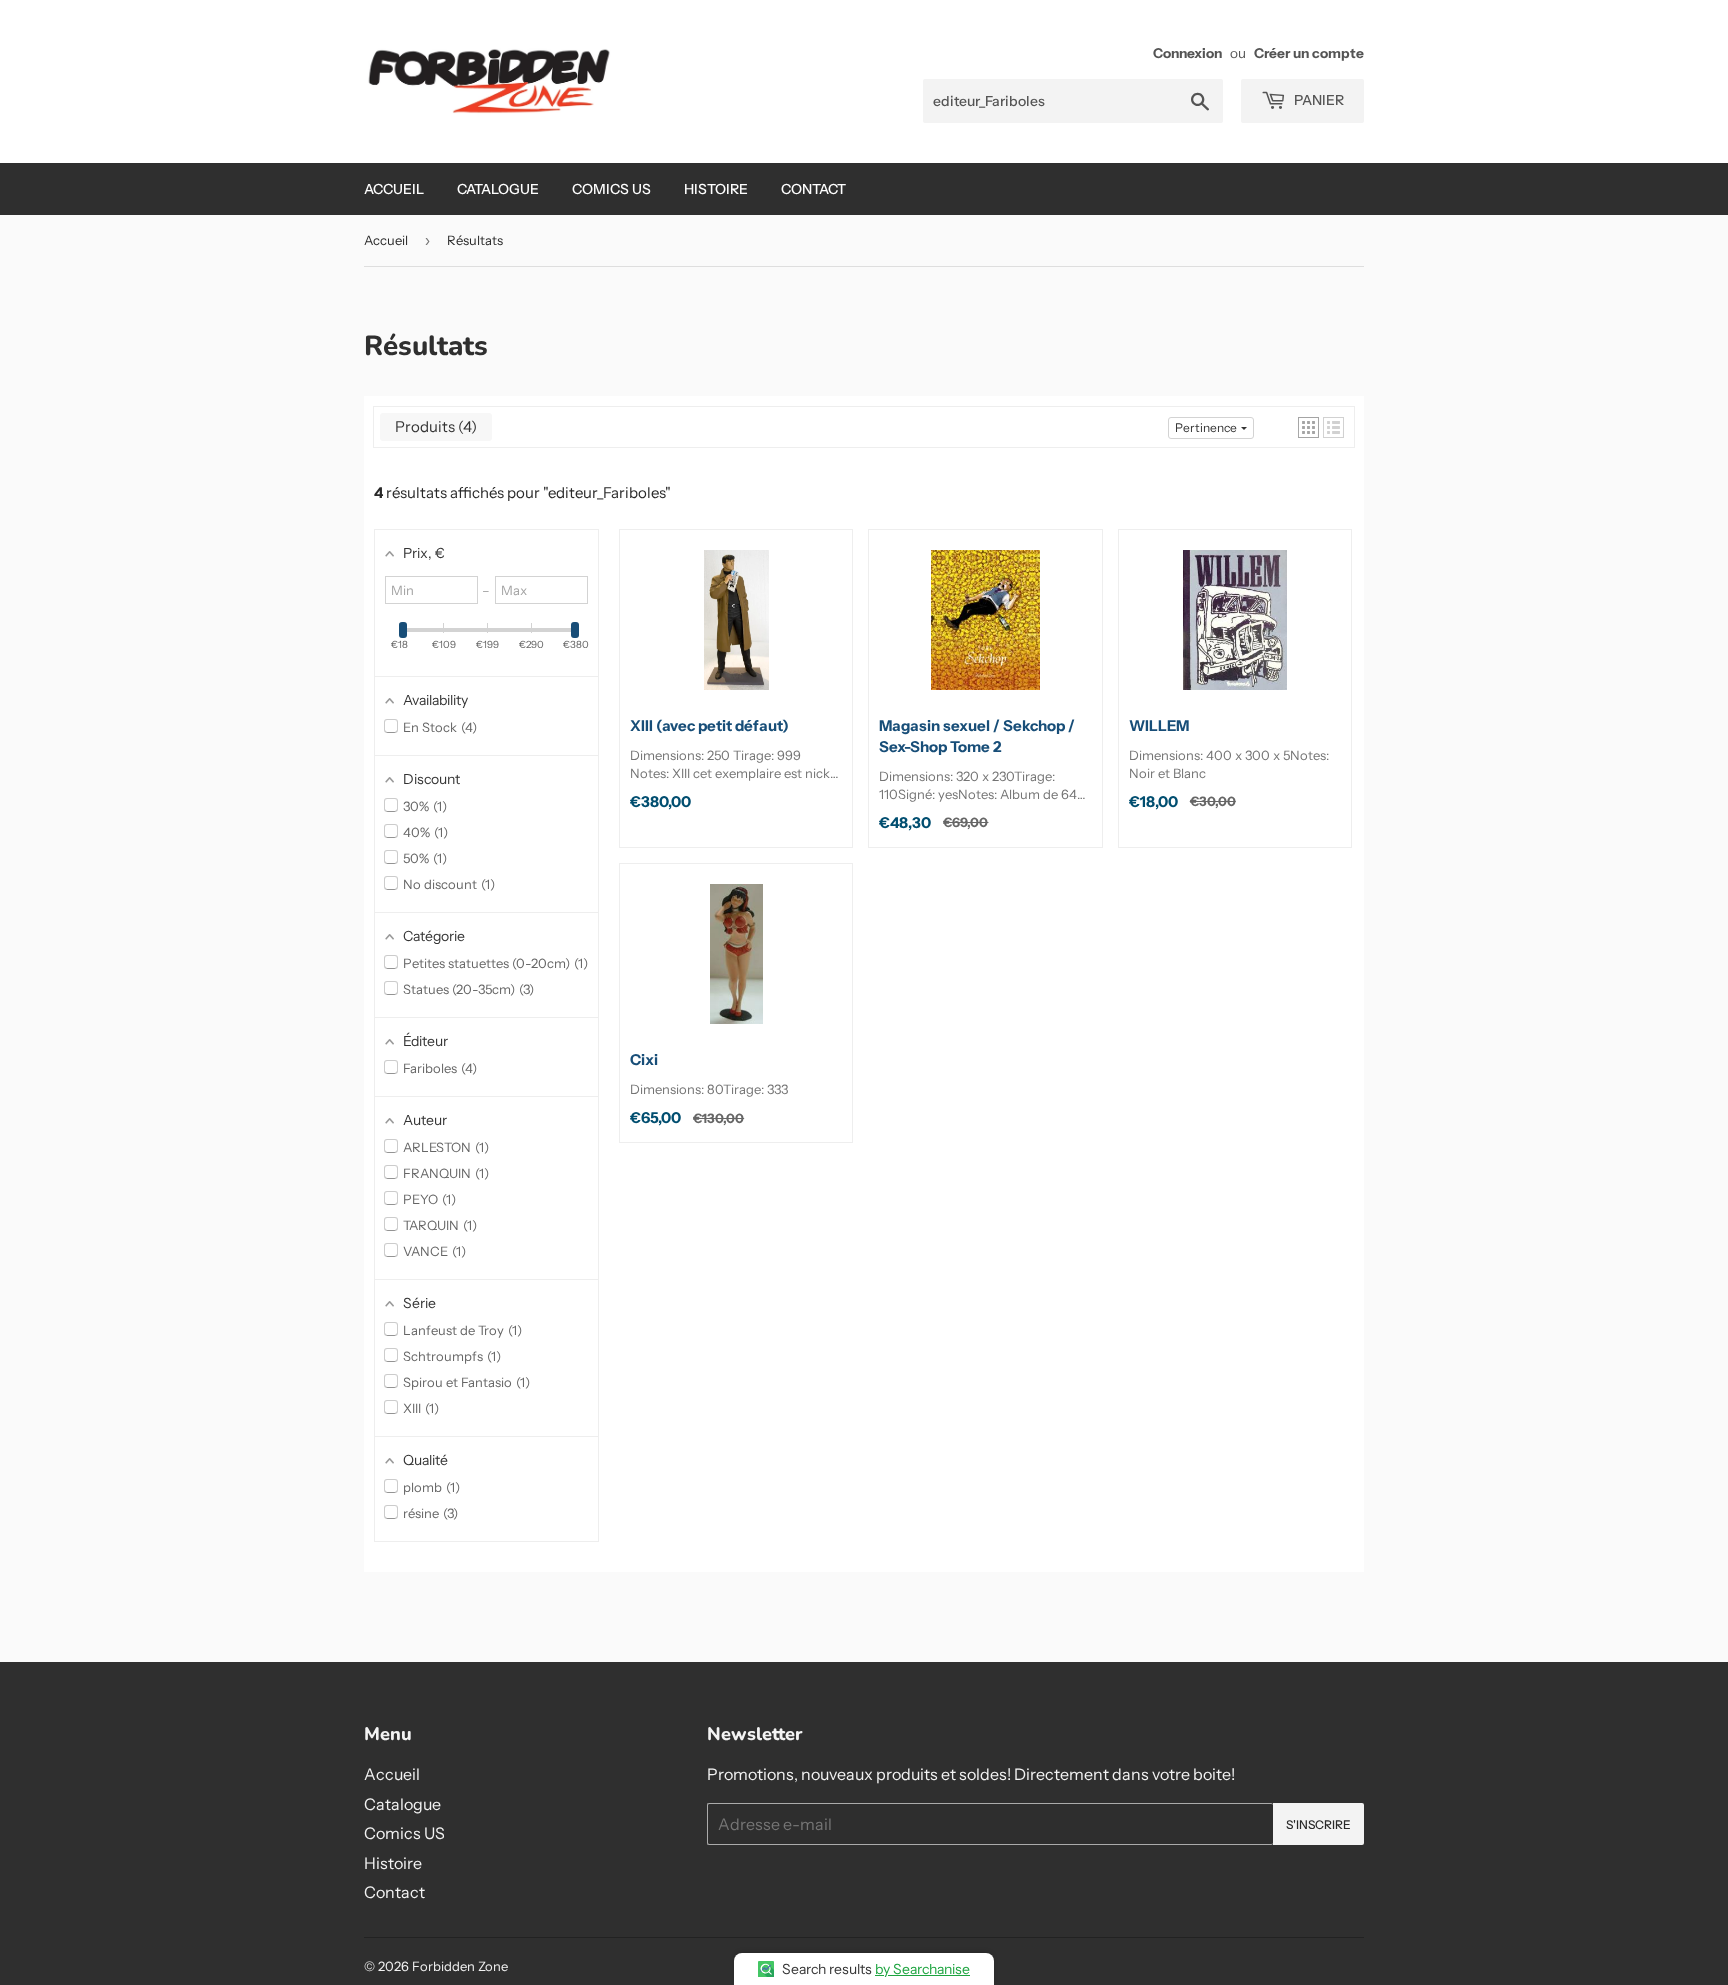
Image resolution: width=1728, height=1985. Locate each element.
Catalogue (498, 189)
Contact (813, 189)
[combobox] (1073, 101)
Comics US (611, 189)
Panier (1317, 100)
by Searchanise (922, 1969)
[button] (1308, 427)
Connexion (1187, 53)
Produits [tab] (433, 426)
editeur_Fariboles (606, 492)
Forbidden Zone (460, 1966)
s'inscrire (1318, 1824)
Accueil (394, 189)
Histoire (716, 189)
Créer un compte (1309, 53)
